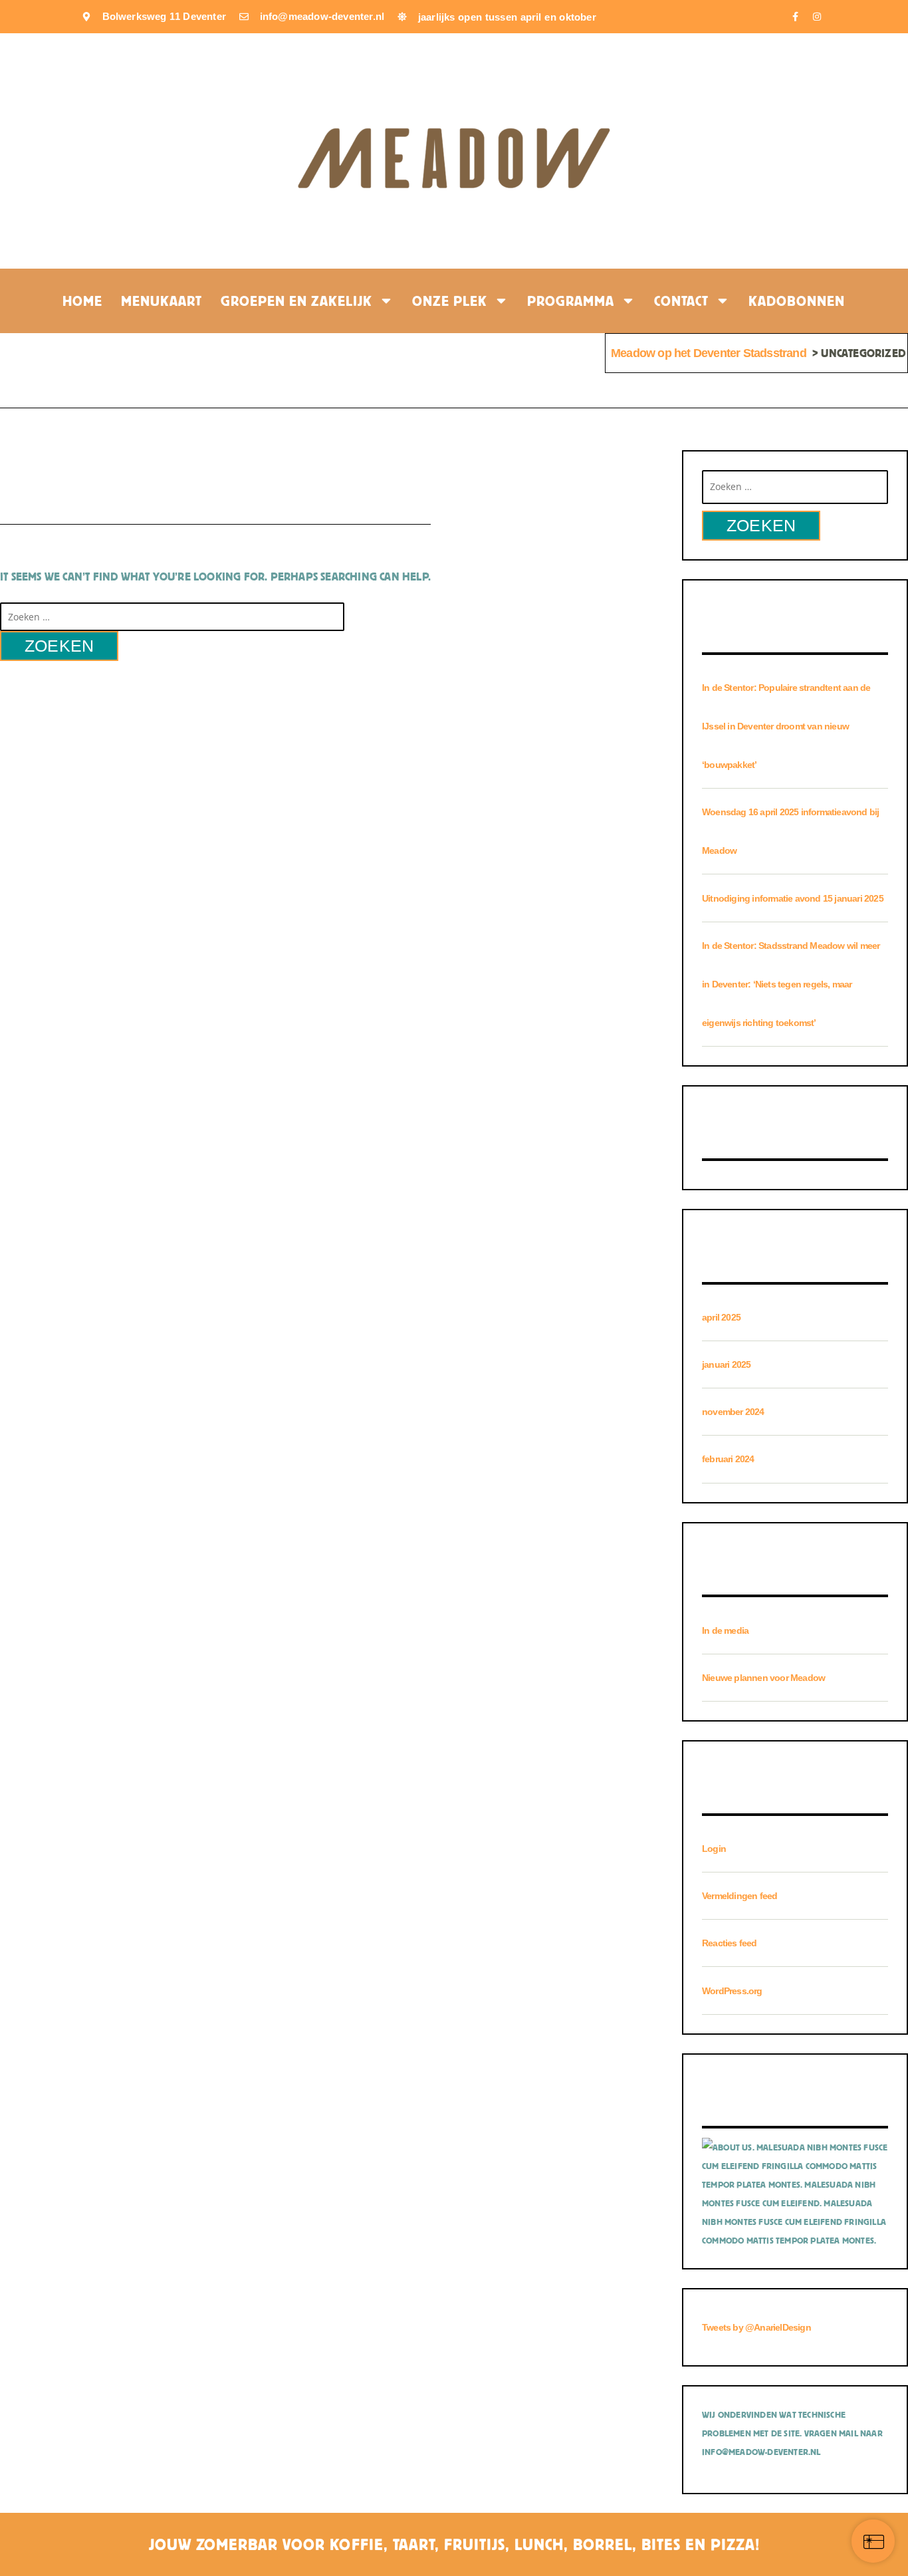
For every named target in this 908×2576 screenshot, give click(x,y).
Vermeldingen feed (739, 1896)
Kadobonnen (797, 301)
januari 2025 (726, 1364)
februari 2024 (728, 1459)
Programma (571, 301)
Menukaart (162, 301)
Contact (681, 301)
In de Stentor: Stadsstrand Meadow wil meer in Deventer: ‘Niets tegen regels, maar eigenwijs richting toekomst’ (791, 984)
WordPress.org (732, 1991)
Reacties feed (730, 1943)
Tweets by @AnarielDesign (756, 2327)
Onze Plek (450, 301)
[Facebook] (795, 17)
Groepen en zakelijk (296, 301)
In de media (725, 1630)
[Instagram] (817, 17)
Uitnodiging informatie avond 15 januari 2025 (793, 898)
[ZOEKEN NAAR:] (172, 616)
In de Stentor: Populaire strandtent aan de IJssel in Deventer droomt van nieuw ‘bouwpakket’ (786, 726)
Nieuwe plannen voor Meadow (763, 1678)
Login (714, 1849)
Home (82, 301)
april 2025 (721, 1317)
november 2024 (733, 1412)
